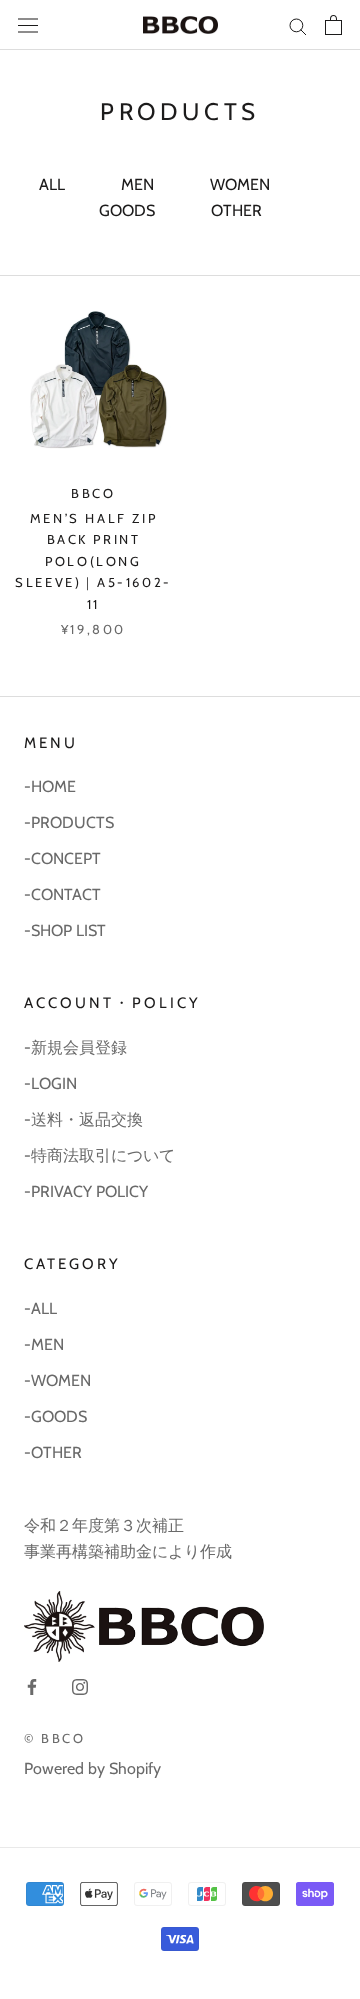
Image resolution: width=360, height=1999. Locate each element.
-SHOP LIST (65, 930)
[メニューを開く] (28, 25)
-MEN (44, 1344)
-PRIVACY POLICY (86, 1191)
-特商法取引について (99, 1155)
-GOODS (55, 1416)
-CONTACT (62, 894)
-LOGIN (50, 1083)
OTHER (236, 210)
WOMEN (240, 184)
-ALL (40, 1308)
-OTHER (53, 1452)
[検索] (298, 25)
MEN (137, 184)
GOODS (127, 210)
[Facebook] (32, 1686)
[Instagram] (80, 1686)
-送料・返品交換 (83, 1119)
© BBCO (55, 1738)
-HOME (50, 786)
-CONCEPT (62, 858)
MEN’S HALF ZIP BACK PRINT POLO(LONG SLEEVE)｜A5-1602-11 (93, 561)
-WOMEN (57, 1380)
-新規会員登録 (75, 1047)
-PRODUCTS (69, 822)
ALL (52, 184)
